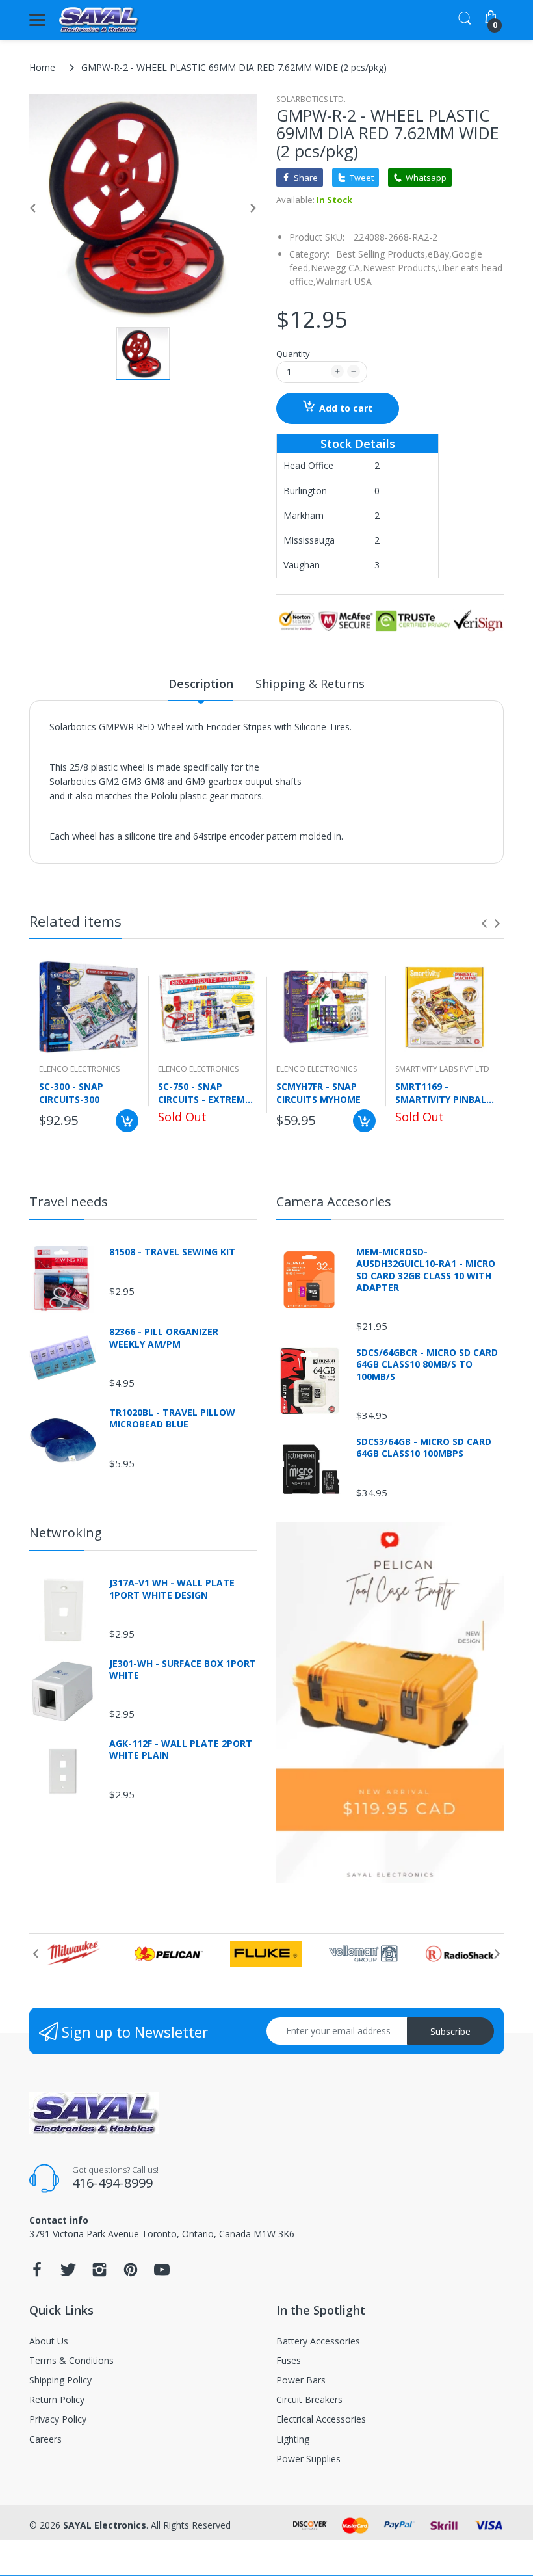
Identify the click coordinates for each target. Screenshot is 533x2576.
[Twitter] (68, 2273)
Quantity (293, 354)
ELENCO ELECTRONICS (79, 1069)
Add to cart (346, 408)
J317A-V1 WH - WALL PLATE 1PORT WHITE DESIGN (172, 1589)
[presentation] (484, 923)
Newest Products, (400, 268)
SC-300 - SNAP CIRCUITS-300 (71, 1093)
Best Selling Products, (382, 254)
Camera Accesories (334, 1202)
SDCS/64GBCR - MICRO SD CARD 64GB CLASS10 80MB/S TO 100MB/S (427, 1364)
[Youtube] (162, 2273)
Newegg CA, (337, 268)
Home (42, 67)
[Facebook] (37, 2273)
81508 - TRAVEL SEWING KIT (172, 1252)
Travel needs (69, 1202)
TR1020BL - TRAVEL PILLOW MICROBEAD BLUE (172, 1418)
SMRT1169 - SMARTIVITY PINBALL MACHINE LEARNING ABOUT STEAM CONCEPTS (443, 1093)
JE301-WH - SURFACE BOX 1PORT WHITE (183, 1669)
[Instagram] (99, 2273)
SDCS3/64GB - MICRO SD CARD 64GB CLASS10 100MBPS (424, 1448)
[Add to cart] (127, 1121)
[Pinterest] (131, 2273)
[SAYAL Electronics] (99, 20)
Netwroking (66, 1533)
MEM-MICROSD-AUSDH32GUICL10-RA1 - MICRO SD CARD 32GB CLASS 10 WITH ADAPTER (426, 1270)
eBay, (440, 254)
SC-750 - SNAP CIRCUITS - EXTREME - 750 (207, 1093)
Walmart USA (344, 281)
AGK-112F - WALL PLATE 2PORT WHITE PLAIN (181, 1749)
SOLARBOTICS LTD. (311, 99)
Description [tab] (201, 684)
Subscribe (450, 2031)
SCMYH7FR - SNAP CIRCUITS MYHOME (318, 1093)
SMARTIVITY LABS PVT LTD (442, 1069)
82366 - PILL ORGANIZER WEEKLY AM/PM (164, 1338)
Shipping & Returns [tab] (310, 684)
